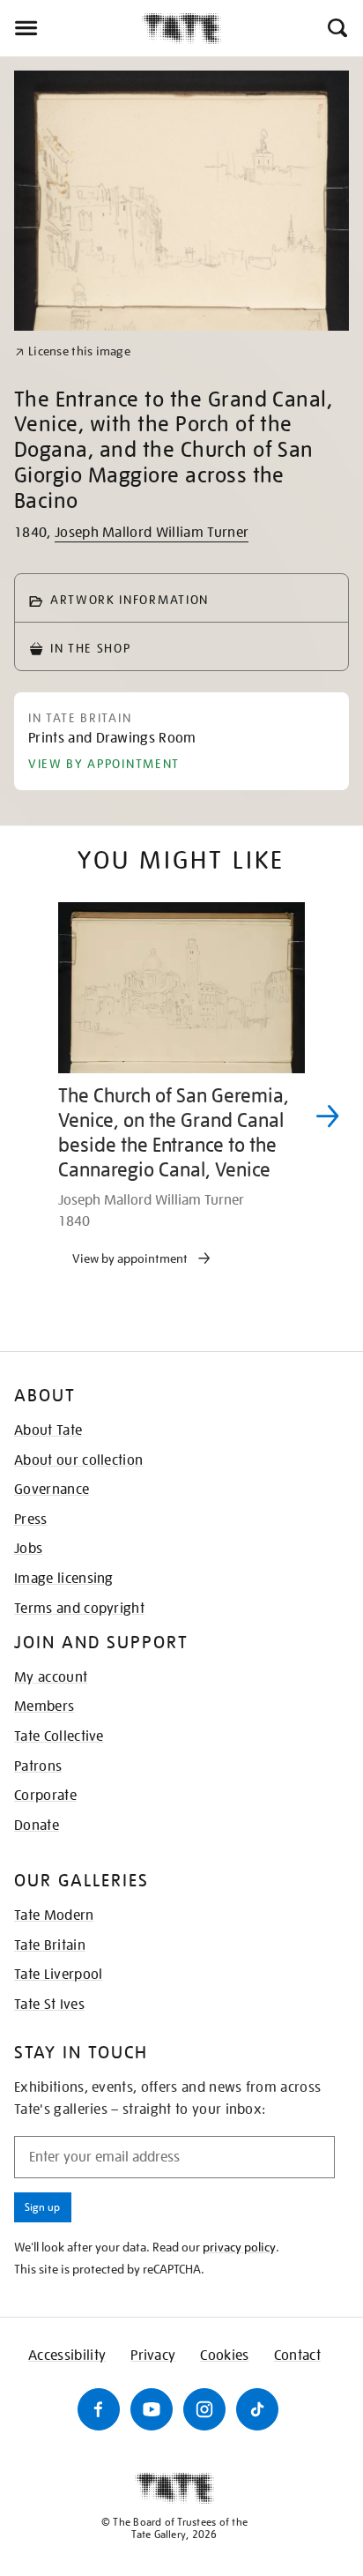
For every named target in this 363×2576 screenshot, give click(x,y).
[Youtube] (152, 2409)
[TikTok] (257, 2409)
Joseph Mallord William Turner (152, 533)
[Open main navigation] (71, 28)
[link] (73, 351)
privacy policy (239, 2247)
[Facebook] (99, 2409)
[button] (336, 28)
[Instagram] (204, 2409)
